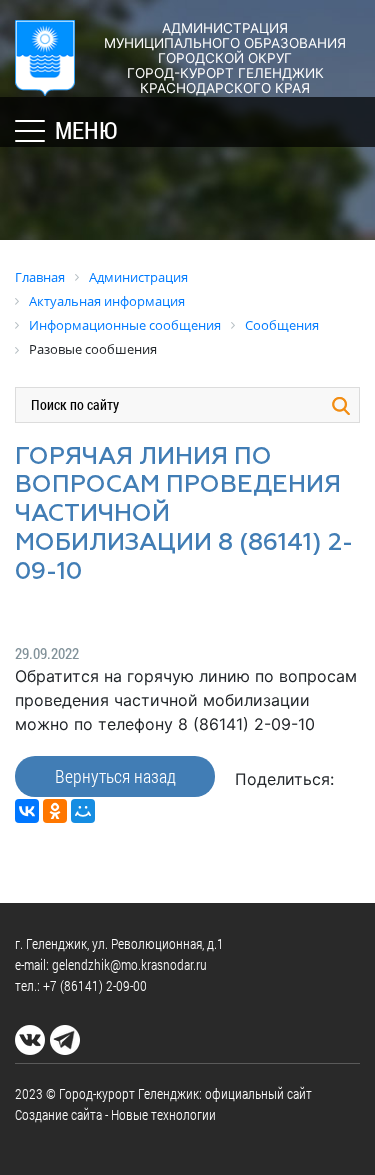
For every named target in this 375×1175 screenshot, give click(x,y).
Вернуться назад (115, 776)
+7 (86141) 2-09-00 (95, 985)
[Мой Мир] (83, 811)
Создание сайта (58, 1114)
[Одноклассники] (55, 811)
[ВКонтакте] (27, 811)
